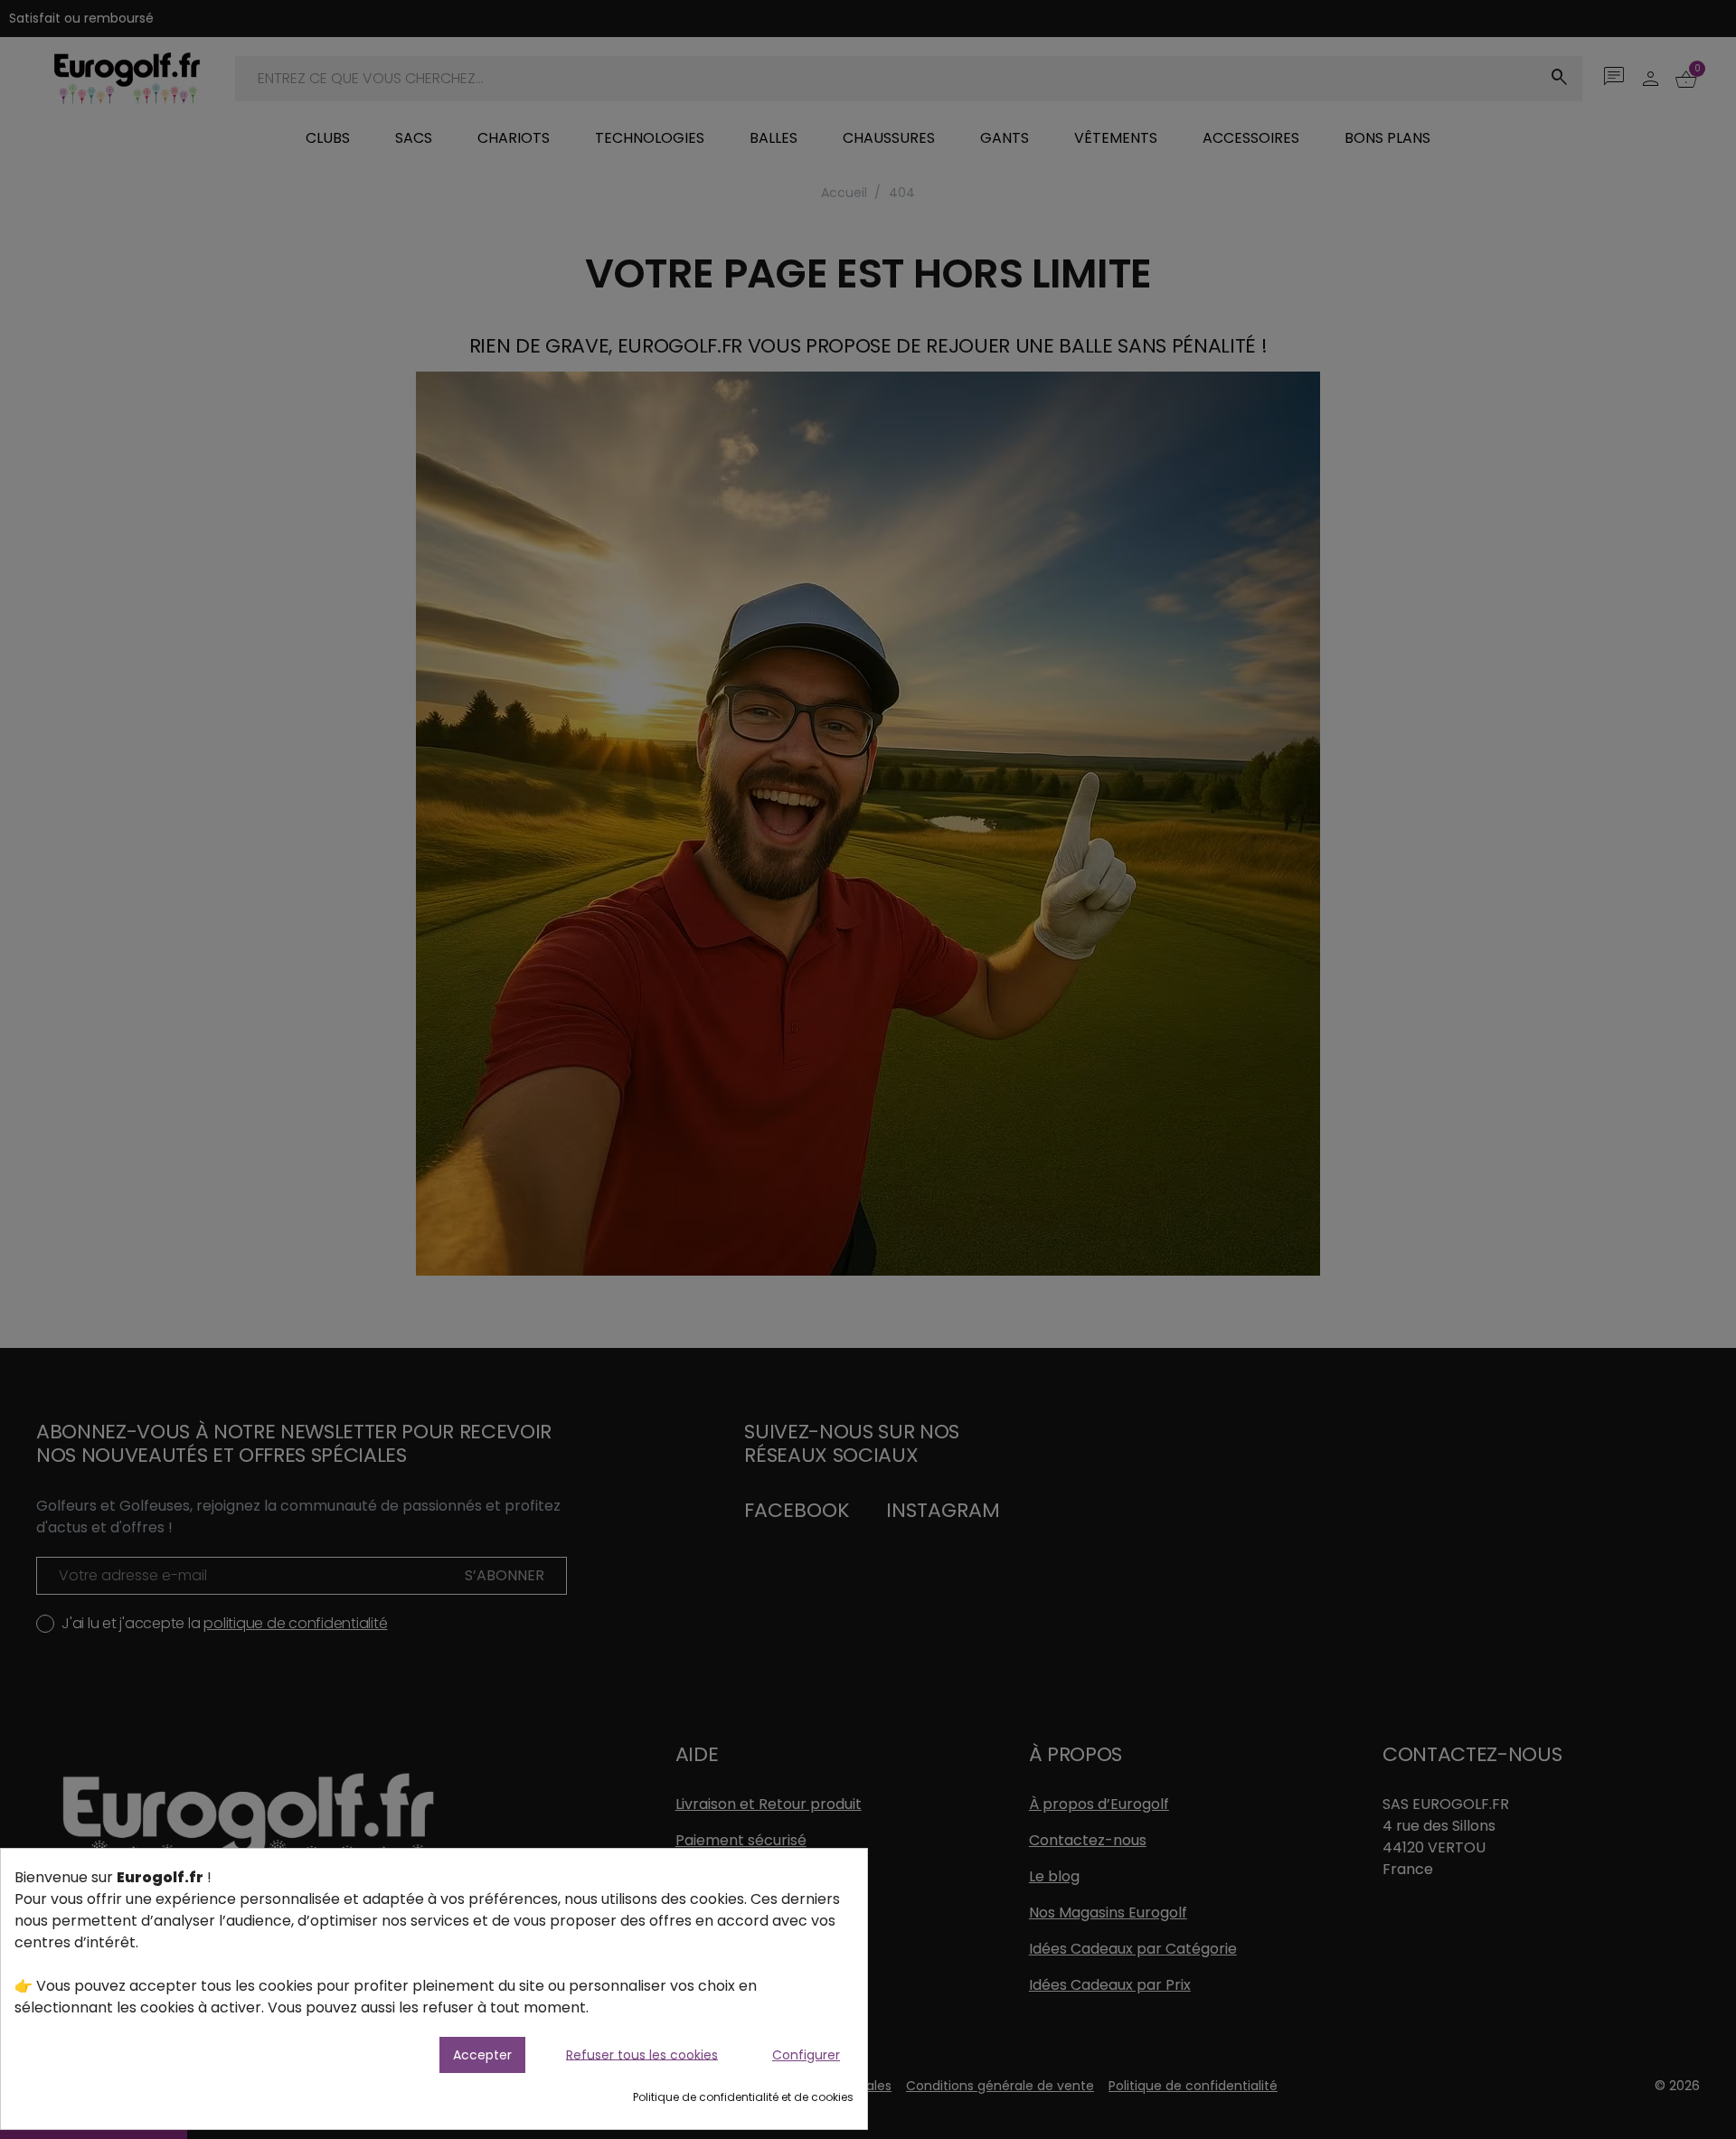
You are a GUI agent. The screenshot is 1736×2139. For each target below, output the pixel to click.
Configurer (806, 2055)
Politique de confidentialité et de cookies (743, 2097)
